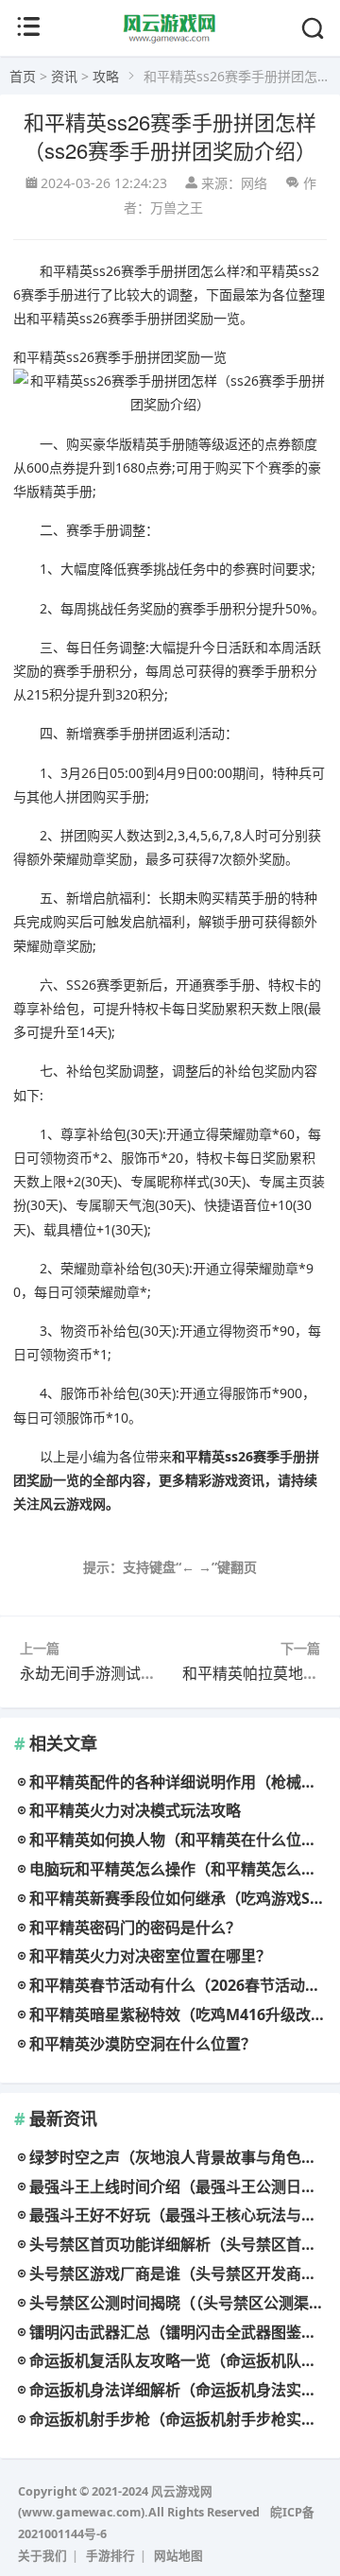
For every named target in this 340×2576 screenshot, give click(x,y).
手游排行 (110, 2556)
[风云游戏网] (170, 39)
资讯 (64, 76)
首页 (23, 76)
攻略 (106, 76)
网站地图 (178, 2556)
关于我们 (42, 2556)
